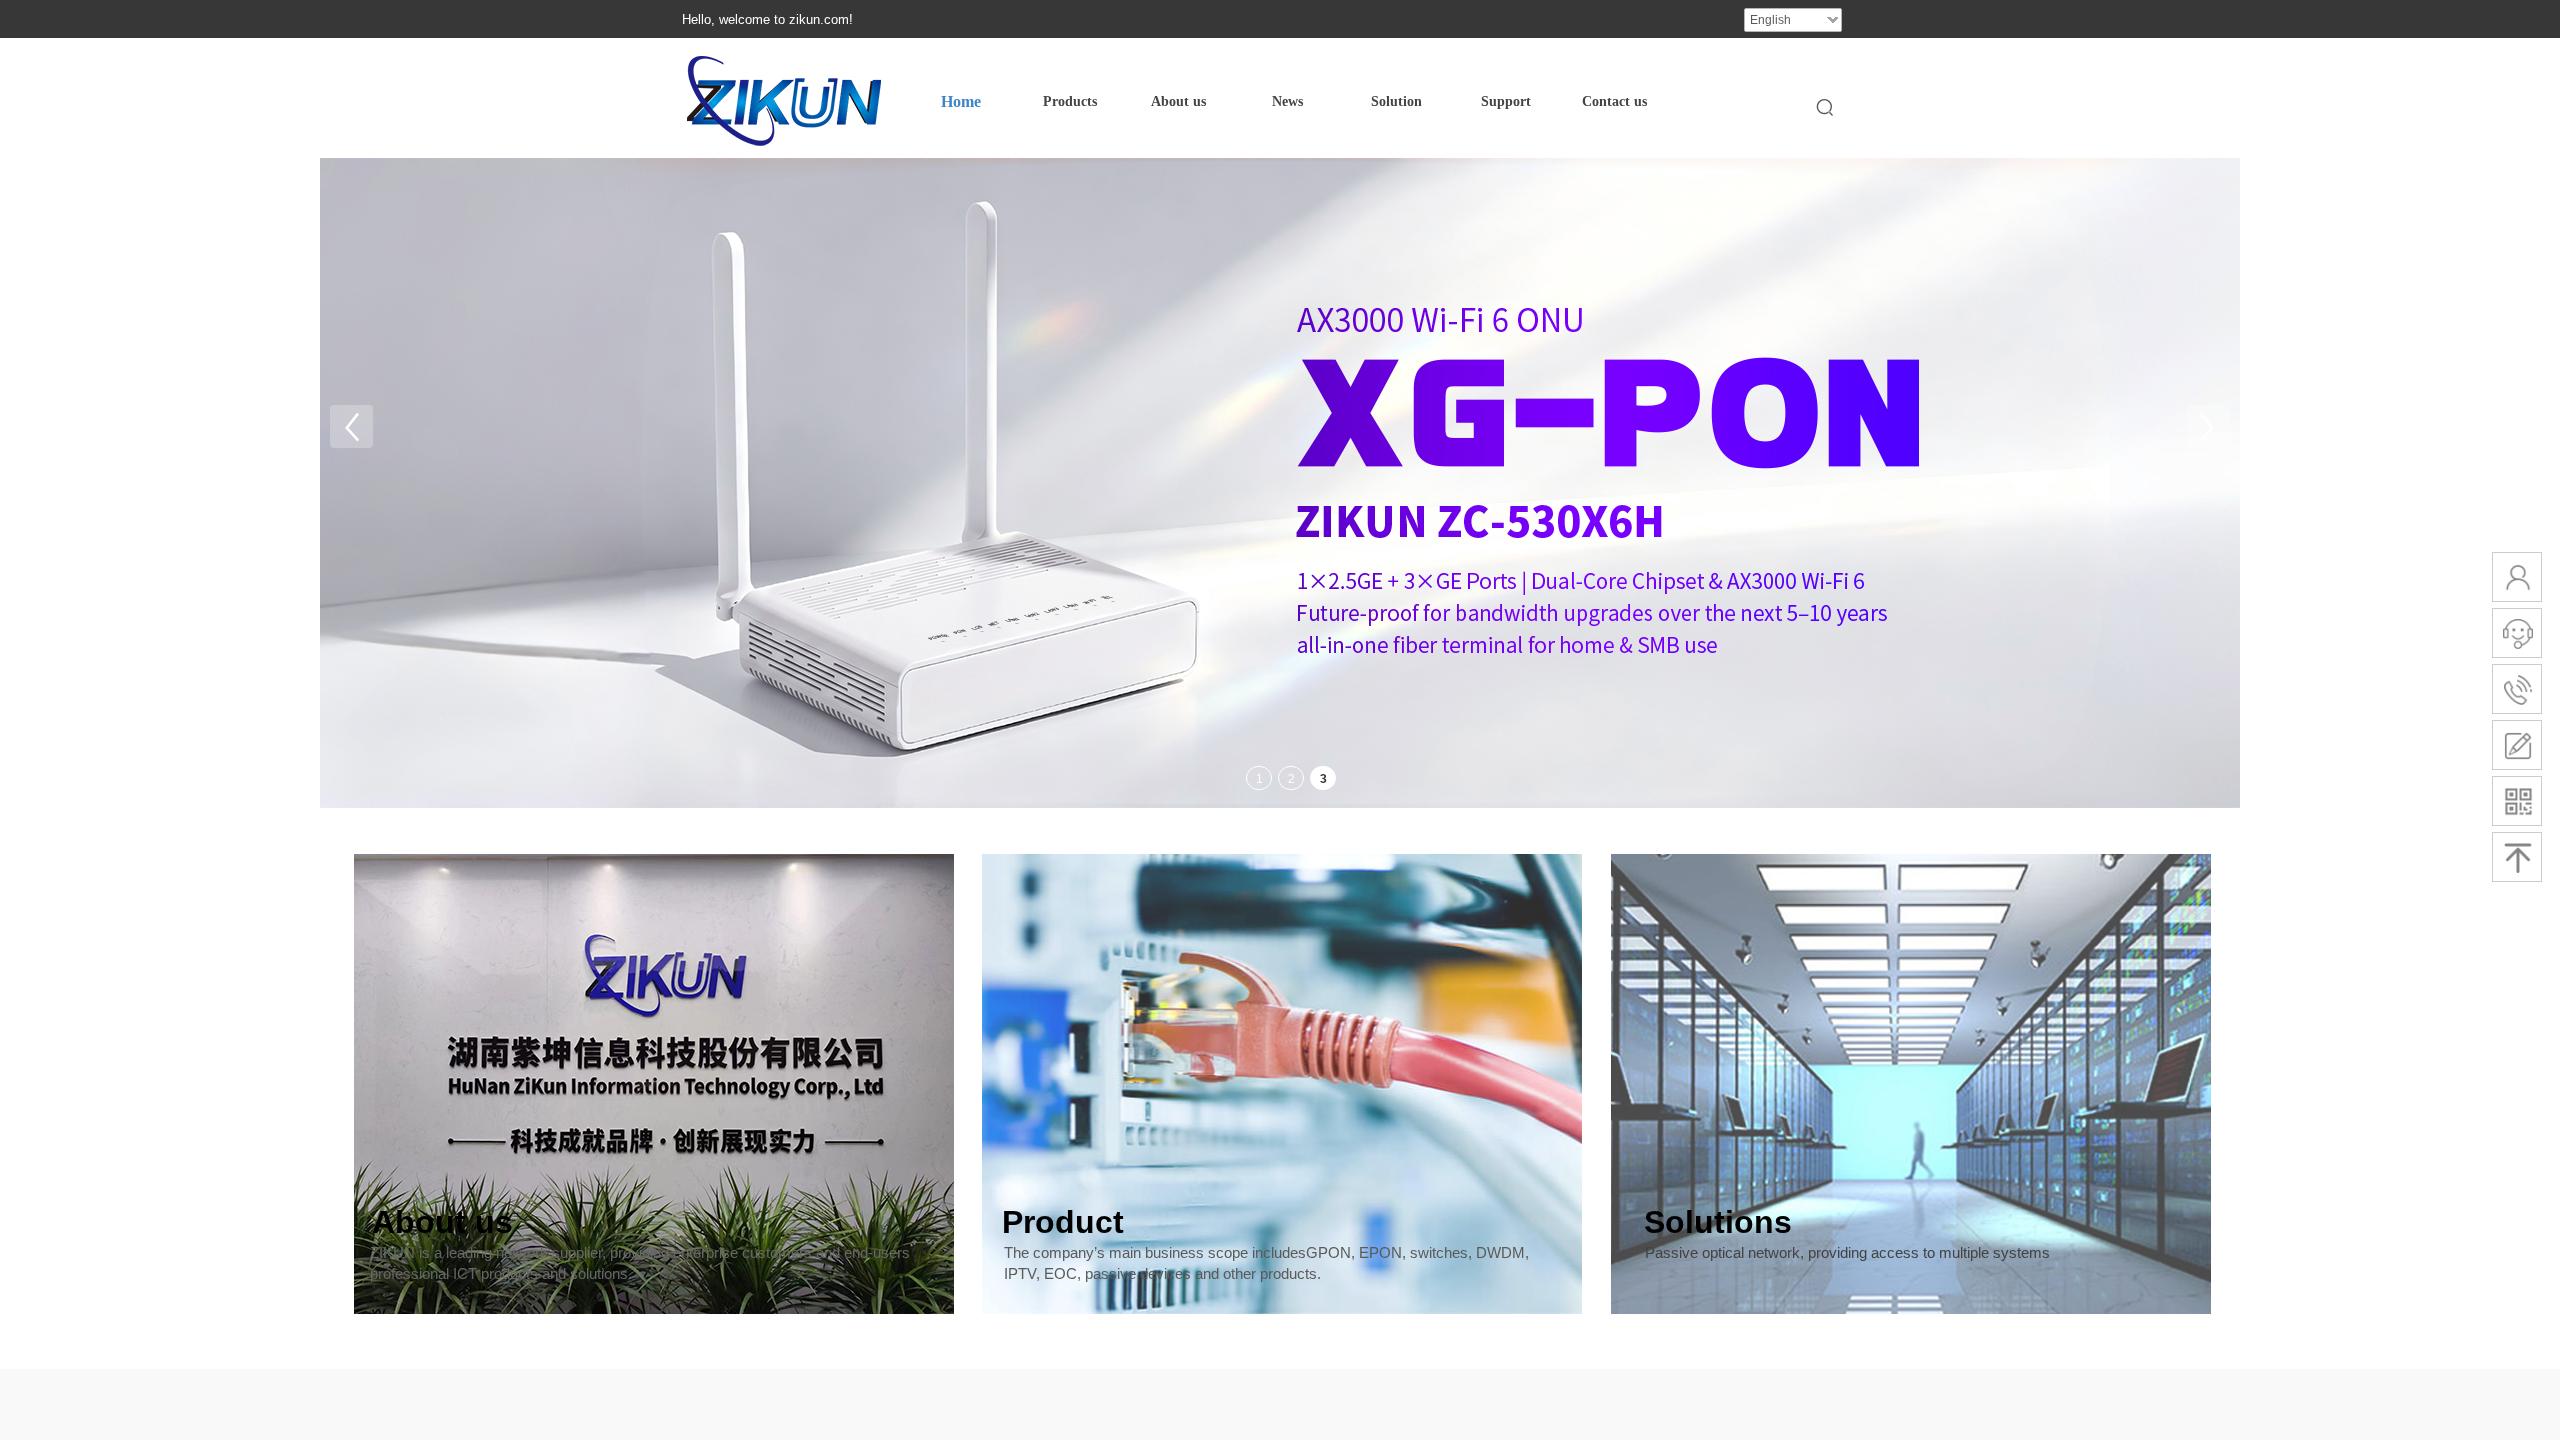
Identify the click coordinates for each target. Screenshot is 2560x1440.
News (1287, 101)
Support (1506, 101)
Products (1070, 101)
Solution (1396, 101)
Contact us (1614, 101)
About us (1178, 101)
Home (961, 101)
